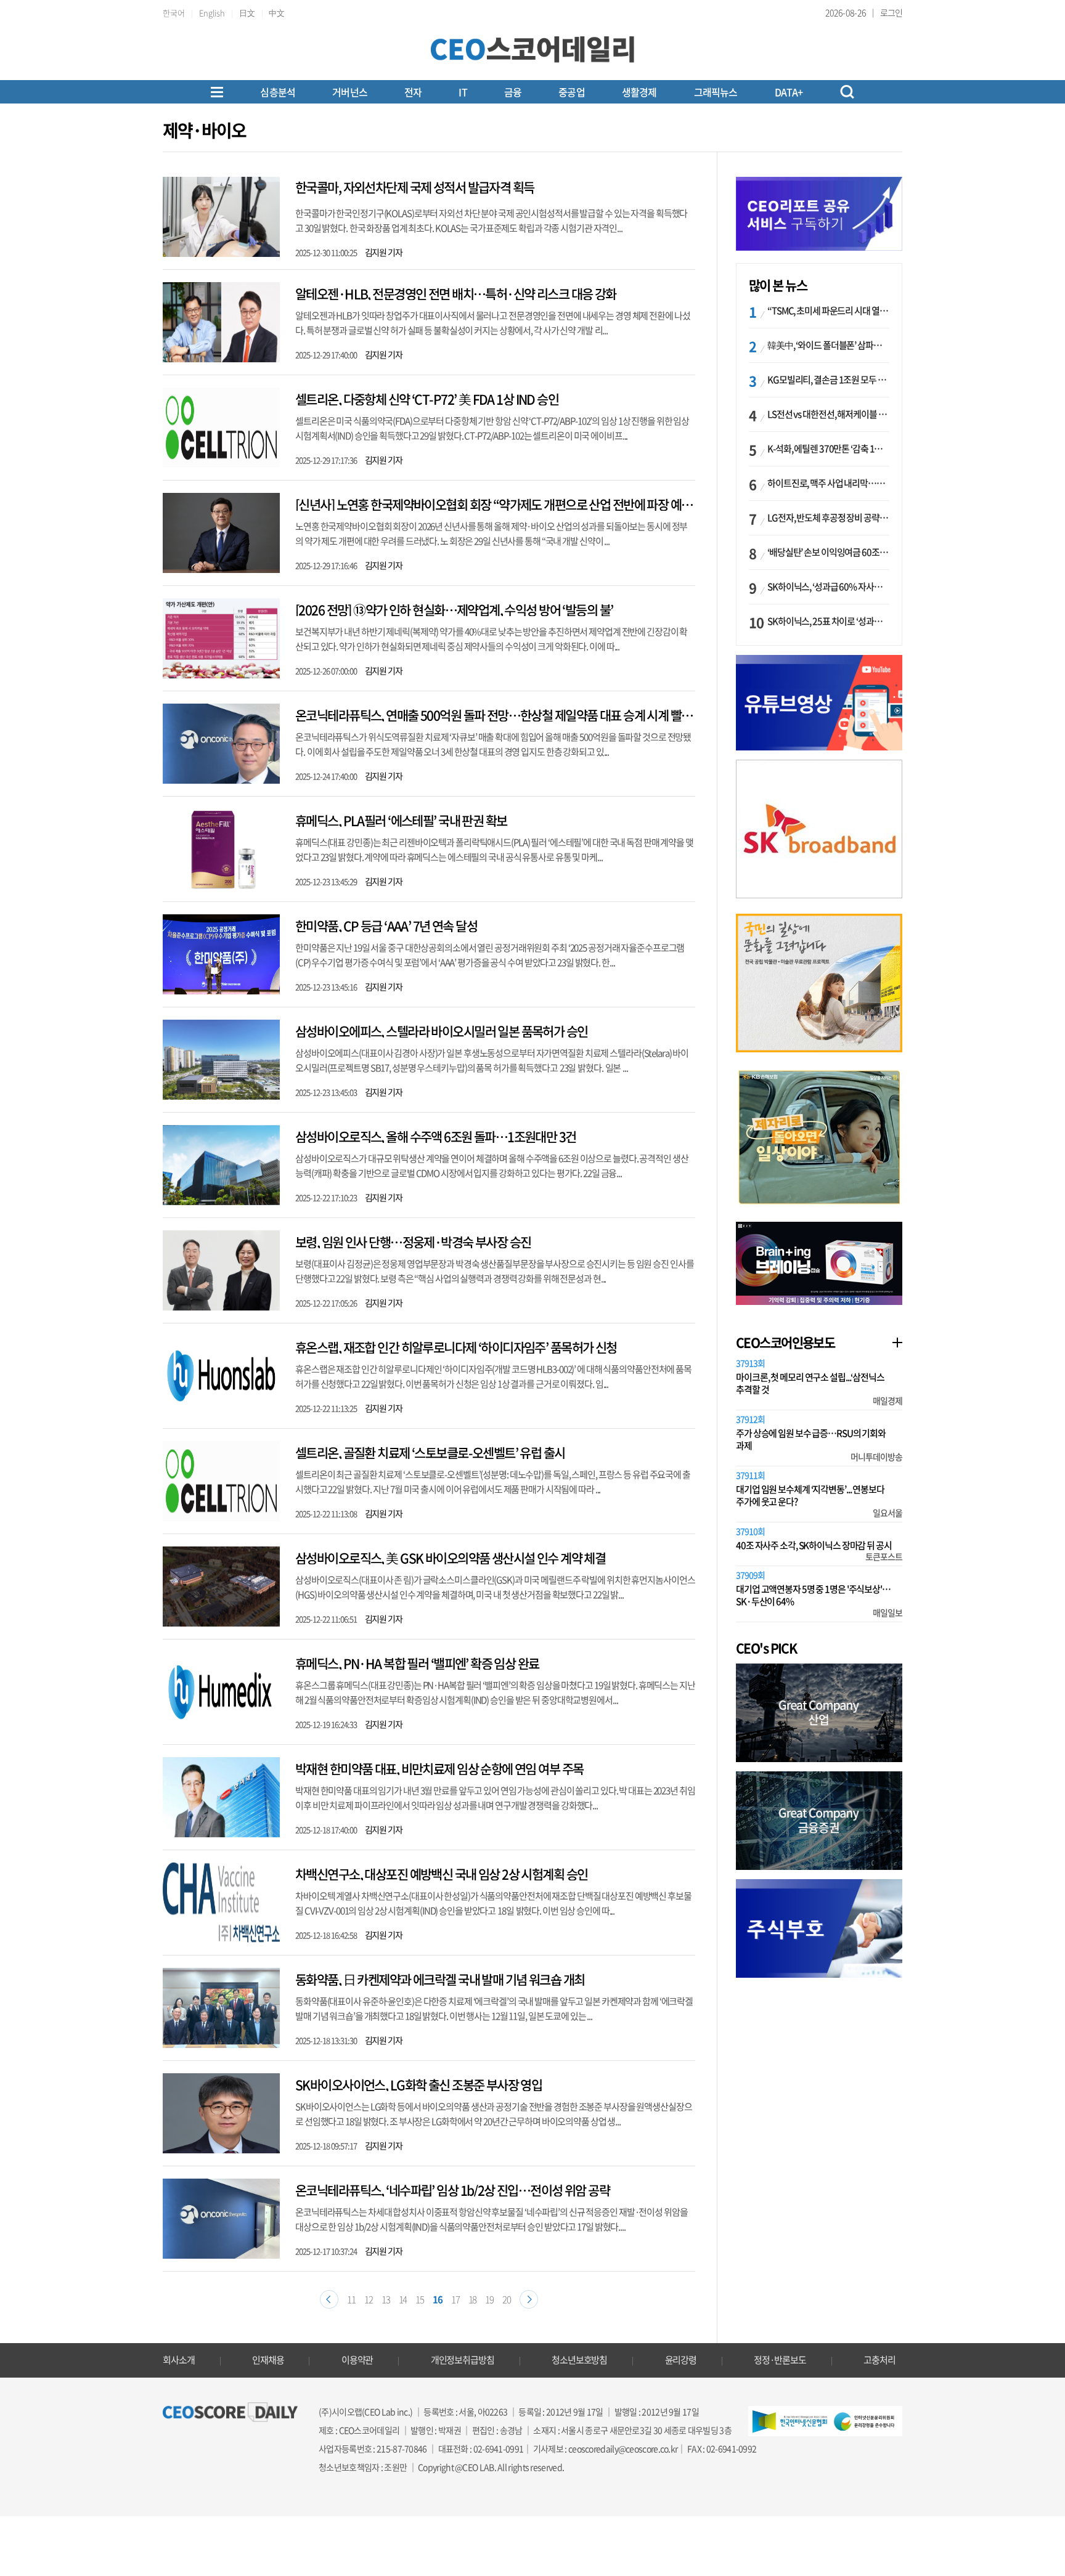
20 (507, 2299)
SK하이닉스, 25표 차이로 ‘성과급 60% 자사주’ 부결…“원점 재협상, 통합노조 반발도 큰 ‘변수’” (828, 621)
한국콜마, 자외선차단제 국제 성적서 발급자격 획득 (414, 187)
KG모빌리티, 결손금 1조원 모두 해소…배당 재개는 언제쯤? (828, 380)
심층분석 (278, 92)
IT (463, 92)
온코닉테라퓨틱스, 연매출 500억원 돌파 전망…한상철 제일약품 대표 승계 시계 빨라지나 (504, 715)
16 (438, 2299)
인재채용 (268, 2360)
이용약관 (357, 2360)
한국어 (174, 13)
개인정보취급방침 (463, 2360)
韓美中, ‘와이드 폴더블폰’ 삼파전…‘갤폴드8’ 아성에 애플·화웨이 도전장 (828, 345)
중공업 (572, 92)
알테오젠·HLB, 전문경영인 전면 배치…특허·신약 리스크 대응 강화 (456, 294)
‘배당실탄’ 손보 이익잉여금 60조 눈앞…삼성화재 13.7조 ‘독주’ (828, 552)
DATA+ (789, 92)
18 (473, 2299)
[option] (819, 829)
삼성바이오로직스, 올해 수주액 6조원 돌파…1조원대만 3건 (436, 1136)
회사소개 (179, 2360)
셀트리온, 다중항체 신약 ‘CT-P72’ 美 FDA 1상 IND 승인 (427, 399)
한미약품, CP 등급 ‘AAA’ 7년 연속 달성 (386, 926)
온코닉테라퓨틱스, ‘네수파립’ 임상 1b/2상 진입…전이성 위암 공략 (452, 2190)
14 (403, 2299)
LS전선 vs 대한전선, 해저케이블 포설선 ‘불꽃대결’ (828, 414)
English (212, 13)
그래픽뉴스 (716, 92)
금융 (513, 92)
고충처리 (879, 2360)
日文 (247, 13)
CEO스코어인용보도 (785, 1342)
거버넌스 (350, 92)
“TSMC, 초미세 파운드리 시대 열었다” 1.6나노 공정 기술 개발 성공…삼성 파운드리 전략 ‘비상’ (828, 311)
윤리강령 (681, 2360)
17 (455, 2299)
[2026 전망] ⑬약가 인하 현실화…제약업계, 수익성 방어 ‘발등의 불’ (454, 610)
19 (489, 2299)
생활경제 (639, 92)
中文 (277, 13)
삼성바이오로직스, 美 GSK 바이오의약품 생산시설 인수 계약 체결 (450, 1558)
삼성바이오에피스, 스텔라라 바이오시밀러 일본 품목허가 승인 (442, 1031)
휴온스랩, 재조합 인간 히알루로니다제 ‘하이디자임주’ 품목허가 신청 (456, 1347)
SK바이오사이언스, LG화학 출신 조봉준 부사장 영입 (418, 2085)
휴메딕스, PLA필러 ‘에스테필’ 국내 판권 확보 (401, 820)
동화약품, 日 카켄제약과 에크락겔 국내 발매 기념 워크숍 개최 (440, 1979)
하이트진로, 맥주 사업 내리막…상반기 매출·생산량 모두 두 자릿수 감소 (828, 483)
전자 (413, 92)
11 (351, 2299)
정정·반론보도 (780, 2360)
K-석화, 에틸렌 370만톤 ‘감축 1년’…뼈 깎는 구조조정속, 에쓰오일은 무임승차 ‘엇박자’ (828, 449)
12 (369, 2299)
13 (386, 2299)
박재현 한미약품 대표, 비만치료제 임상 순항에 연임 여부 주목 (439, 1769)
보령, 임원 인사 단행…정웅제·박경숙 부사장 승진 (413, 1242)
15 (420, 2299)
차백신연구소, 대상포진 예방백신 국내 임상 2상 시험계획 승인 (441, 1874)
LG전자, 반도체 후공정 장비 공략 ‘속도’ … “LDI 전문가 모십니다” (828, 518)
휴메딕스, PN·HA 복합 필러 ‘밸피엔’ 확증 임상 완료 (417, 1663)
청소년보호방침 (579, 2360)
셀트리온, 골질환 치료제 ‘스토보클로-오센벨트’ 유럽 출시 (430, 1453)
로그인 (891, 12)
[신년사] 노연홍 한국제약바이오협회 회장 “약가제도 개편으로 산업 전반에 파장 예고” (496, 504)
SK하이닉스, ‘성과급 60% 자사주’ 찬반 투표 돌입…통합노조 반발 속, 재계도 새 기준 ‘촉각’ (828, 587)
